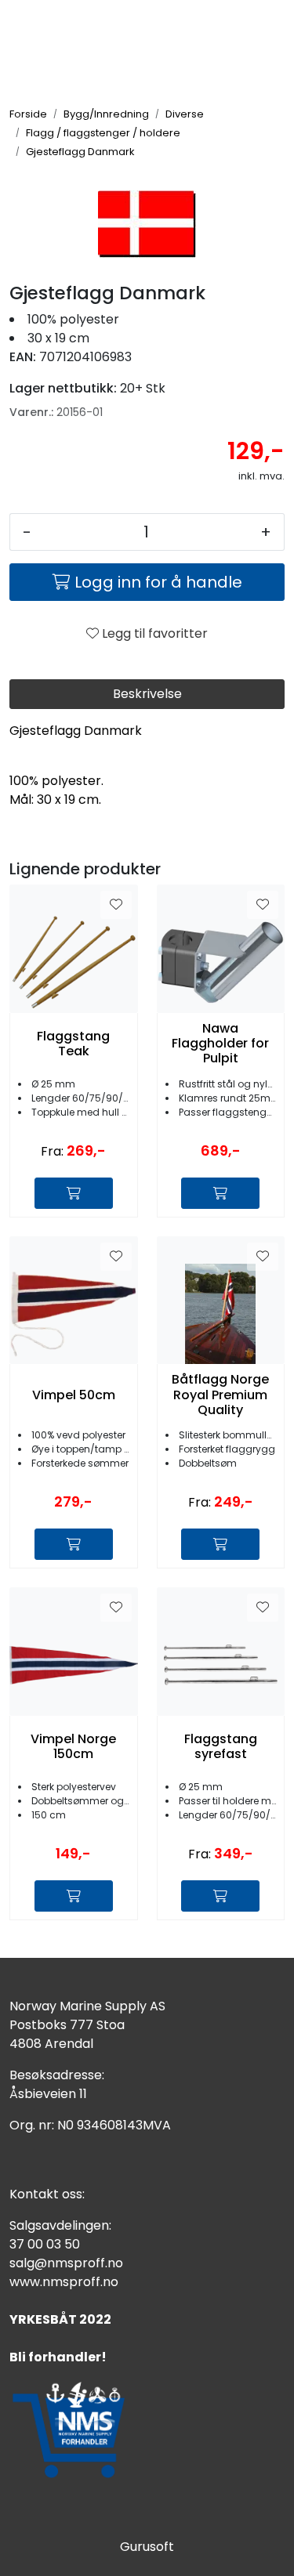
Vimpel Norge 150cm (73, 1746)
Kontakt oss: (47, 2194)
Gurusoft (147, 2547)
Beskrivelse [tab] (147, 694)
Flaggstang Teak (73, 1044)
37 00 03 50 (45, 2244)
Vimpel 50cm (74, 1395)
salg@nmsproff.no (66, 2263)
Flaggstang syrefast (221, 1746)
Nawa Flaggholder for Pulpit (220, 1044)
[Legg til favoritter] (116, 905)
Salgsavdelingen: (60, 2225)
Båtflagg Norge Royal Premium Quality (220, 1395)
